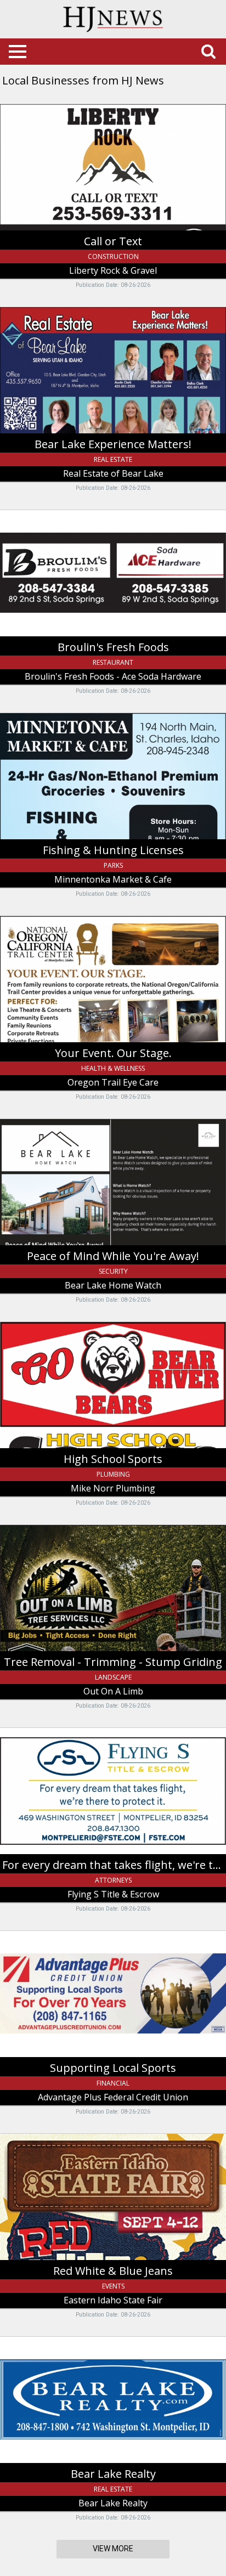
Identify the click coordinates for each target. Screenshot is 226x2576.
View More (113, 2549)
